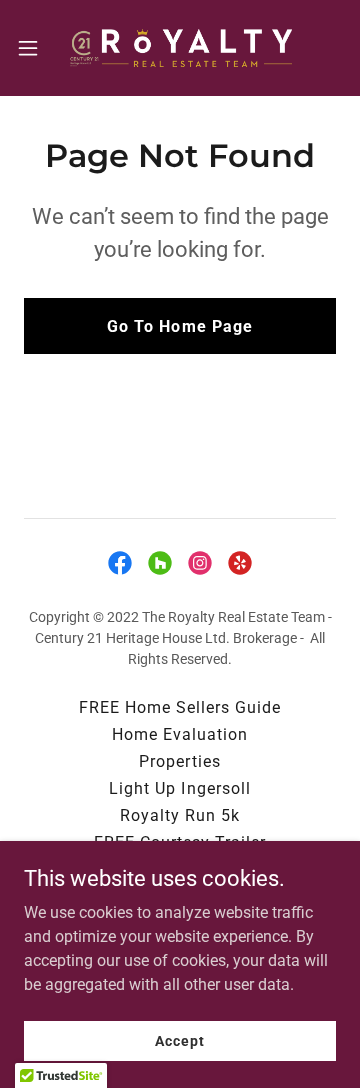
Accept (179, 1040)
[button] (34, 48)
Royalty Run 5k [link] (180, 815)
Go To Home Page (179, 326)
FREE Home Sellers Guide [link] (180, 707)
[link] (180, 48)
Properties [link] (179, 761)
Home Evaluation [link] (180, 734)
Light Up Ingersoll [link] (179, 788)
